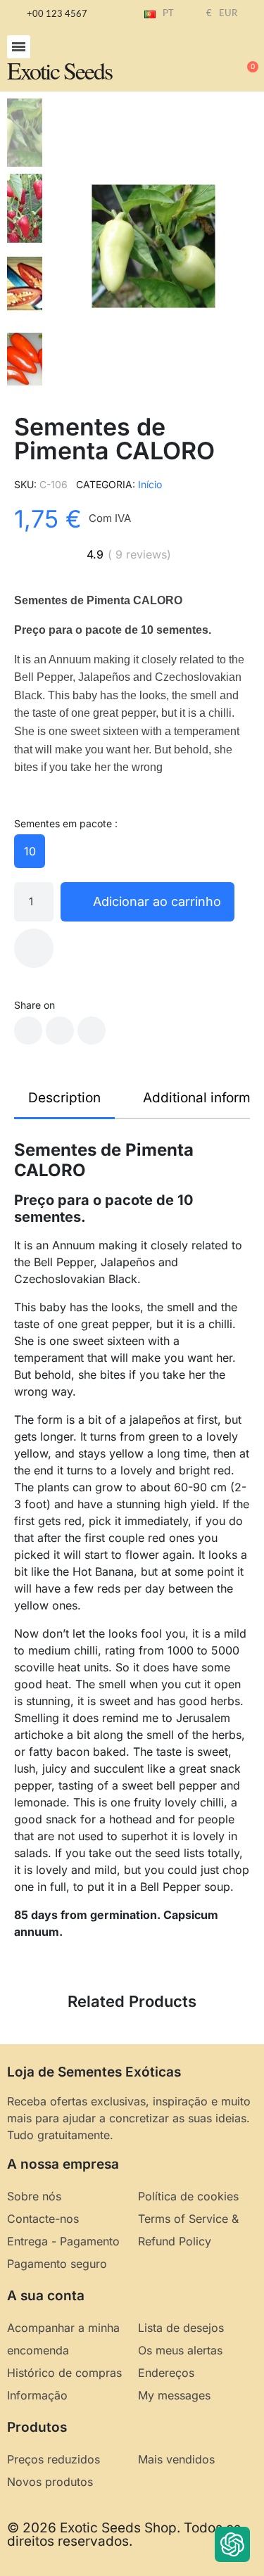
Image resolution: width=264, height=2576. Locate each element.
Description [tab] (64, 1098)
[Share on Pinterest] (92, 1031)
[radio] (30, 851)
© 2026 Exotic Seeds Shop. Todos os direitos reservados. (124, 2534)
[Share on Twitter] (60, 1031)
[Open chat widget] (232, 2544)
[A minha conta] (201, 60)
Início (150, 484)
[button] (19, 47)
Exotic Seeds (59, 70)
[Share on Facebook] (28, 1031)
